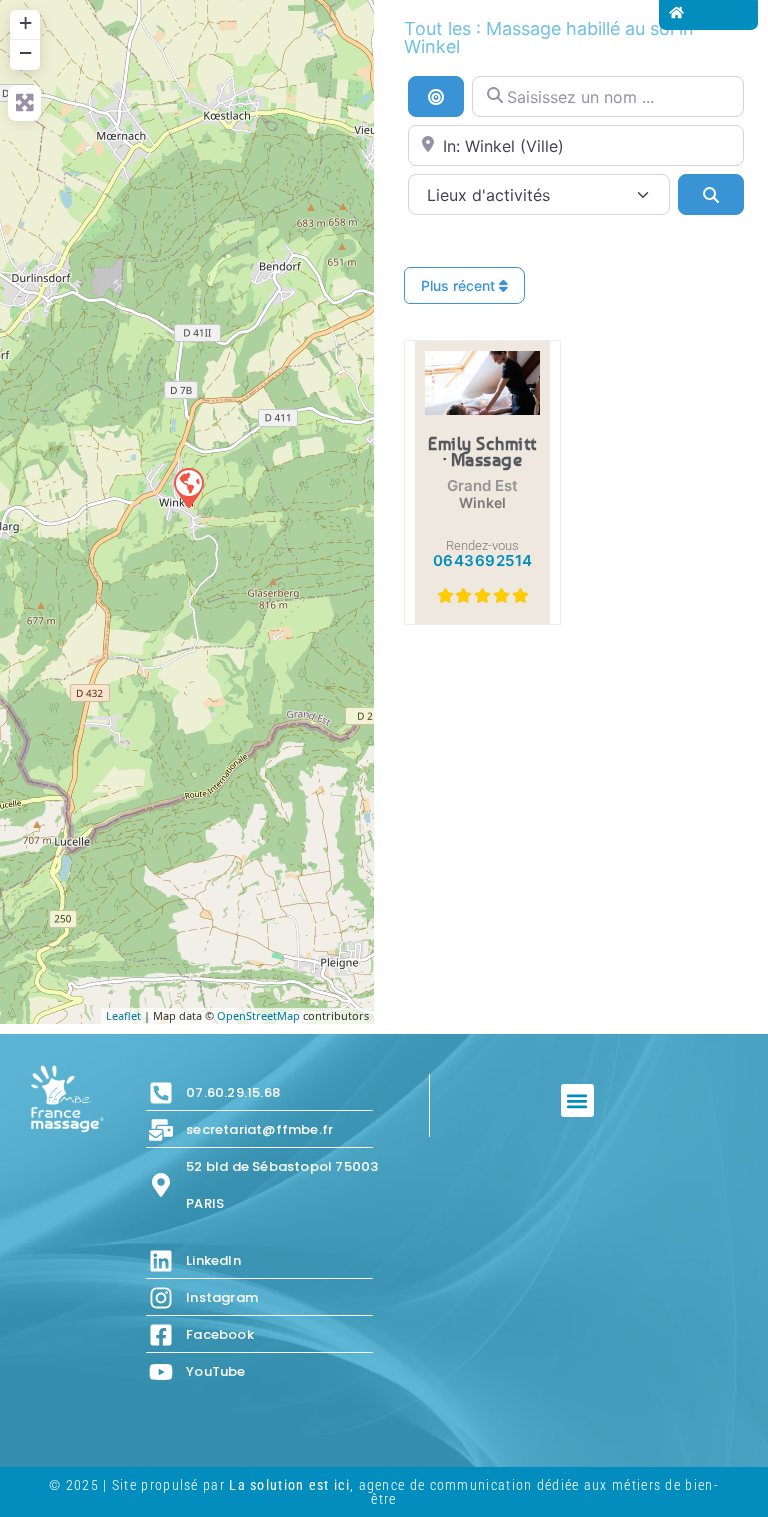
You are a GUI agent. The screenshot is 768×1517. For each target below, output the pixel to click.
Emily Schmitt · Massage (482, 451)
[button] (577, 1100)
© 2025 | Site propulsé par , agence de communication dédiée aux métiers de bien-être (384, 1492)
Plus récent (460, 285)
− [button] (25, 52)
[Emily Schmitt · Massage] (188, 487)
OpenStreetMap (258, 1015)
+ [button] (25, 22)
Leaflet (123, 1015)
